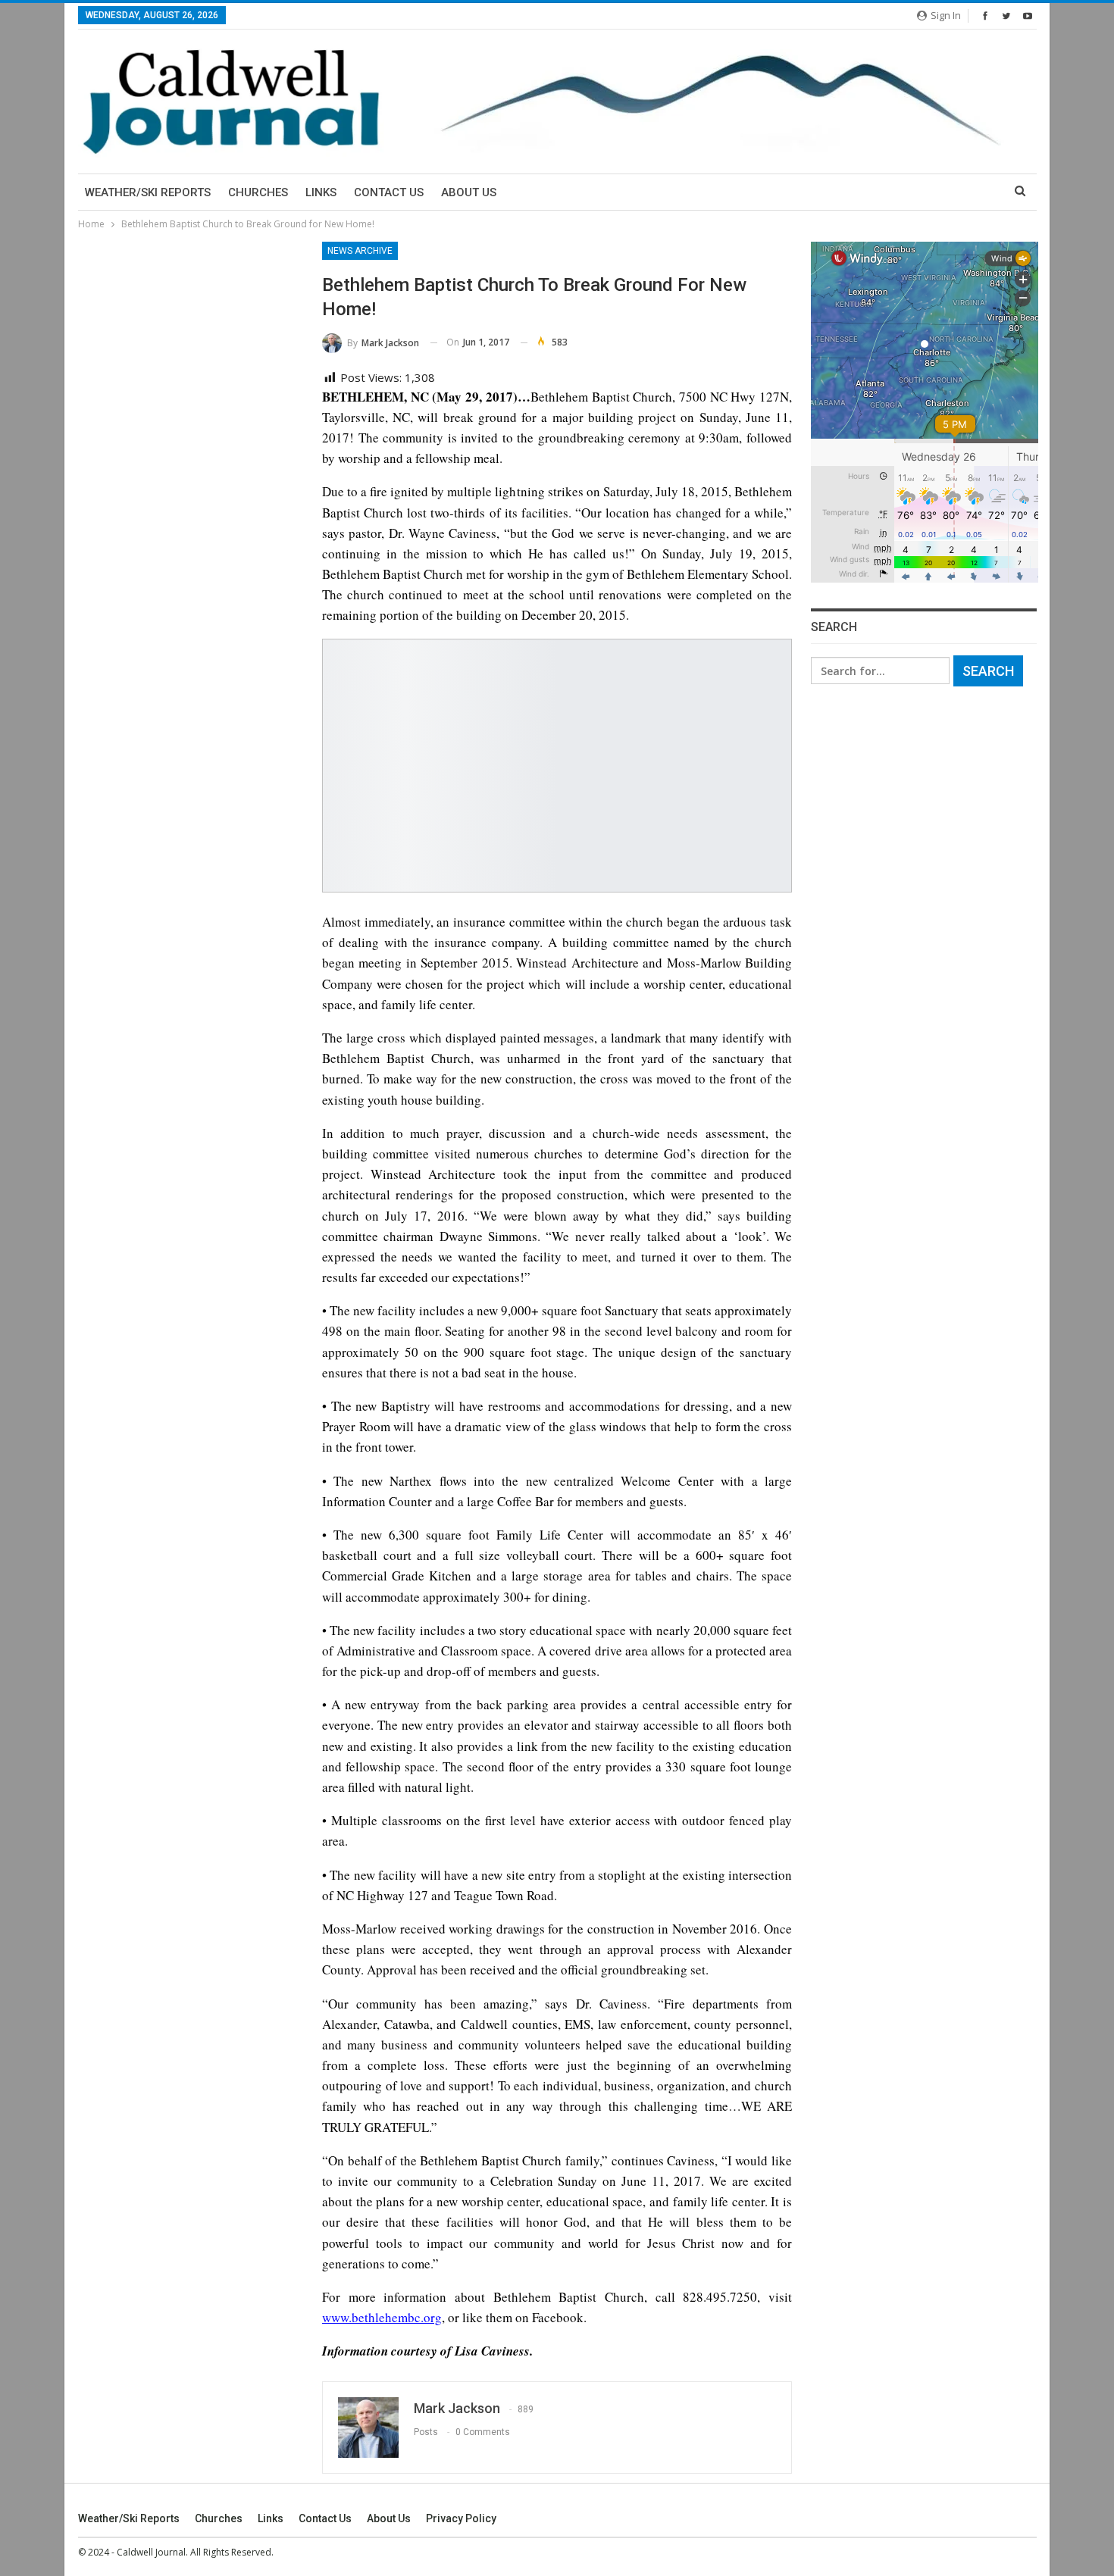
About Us (469, 192)
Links (321, 192)
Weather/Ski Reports (148, 192)
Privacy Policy (461, 2518)
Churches (258, 192)
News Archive (360, 251)
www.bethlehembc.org (382, 2317)
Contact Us (389, 192)
